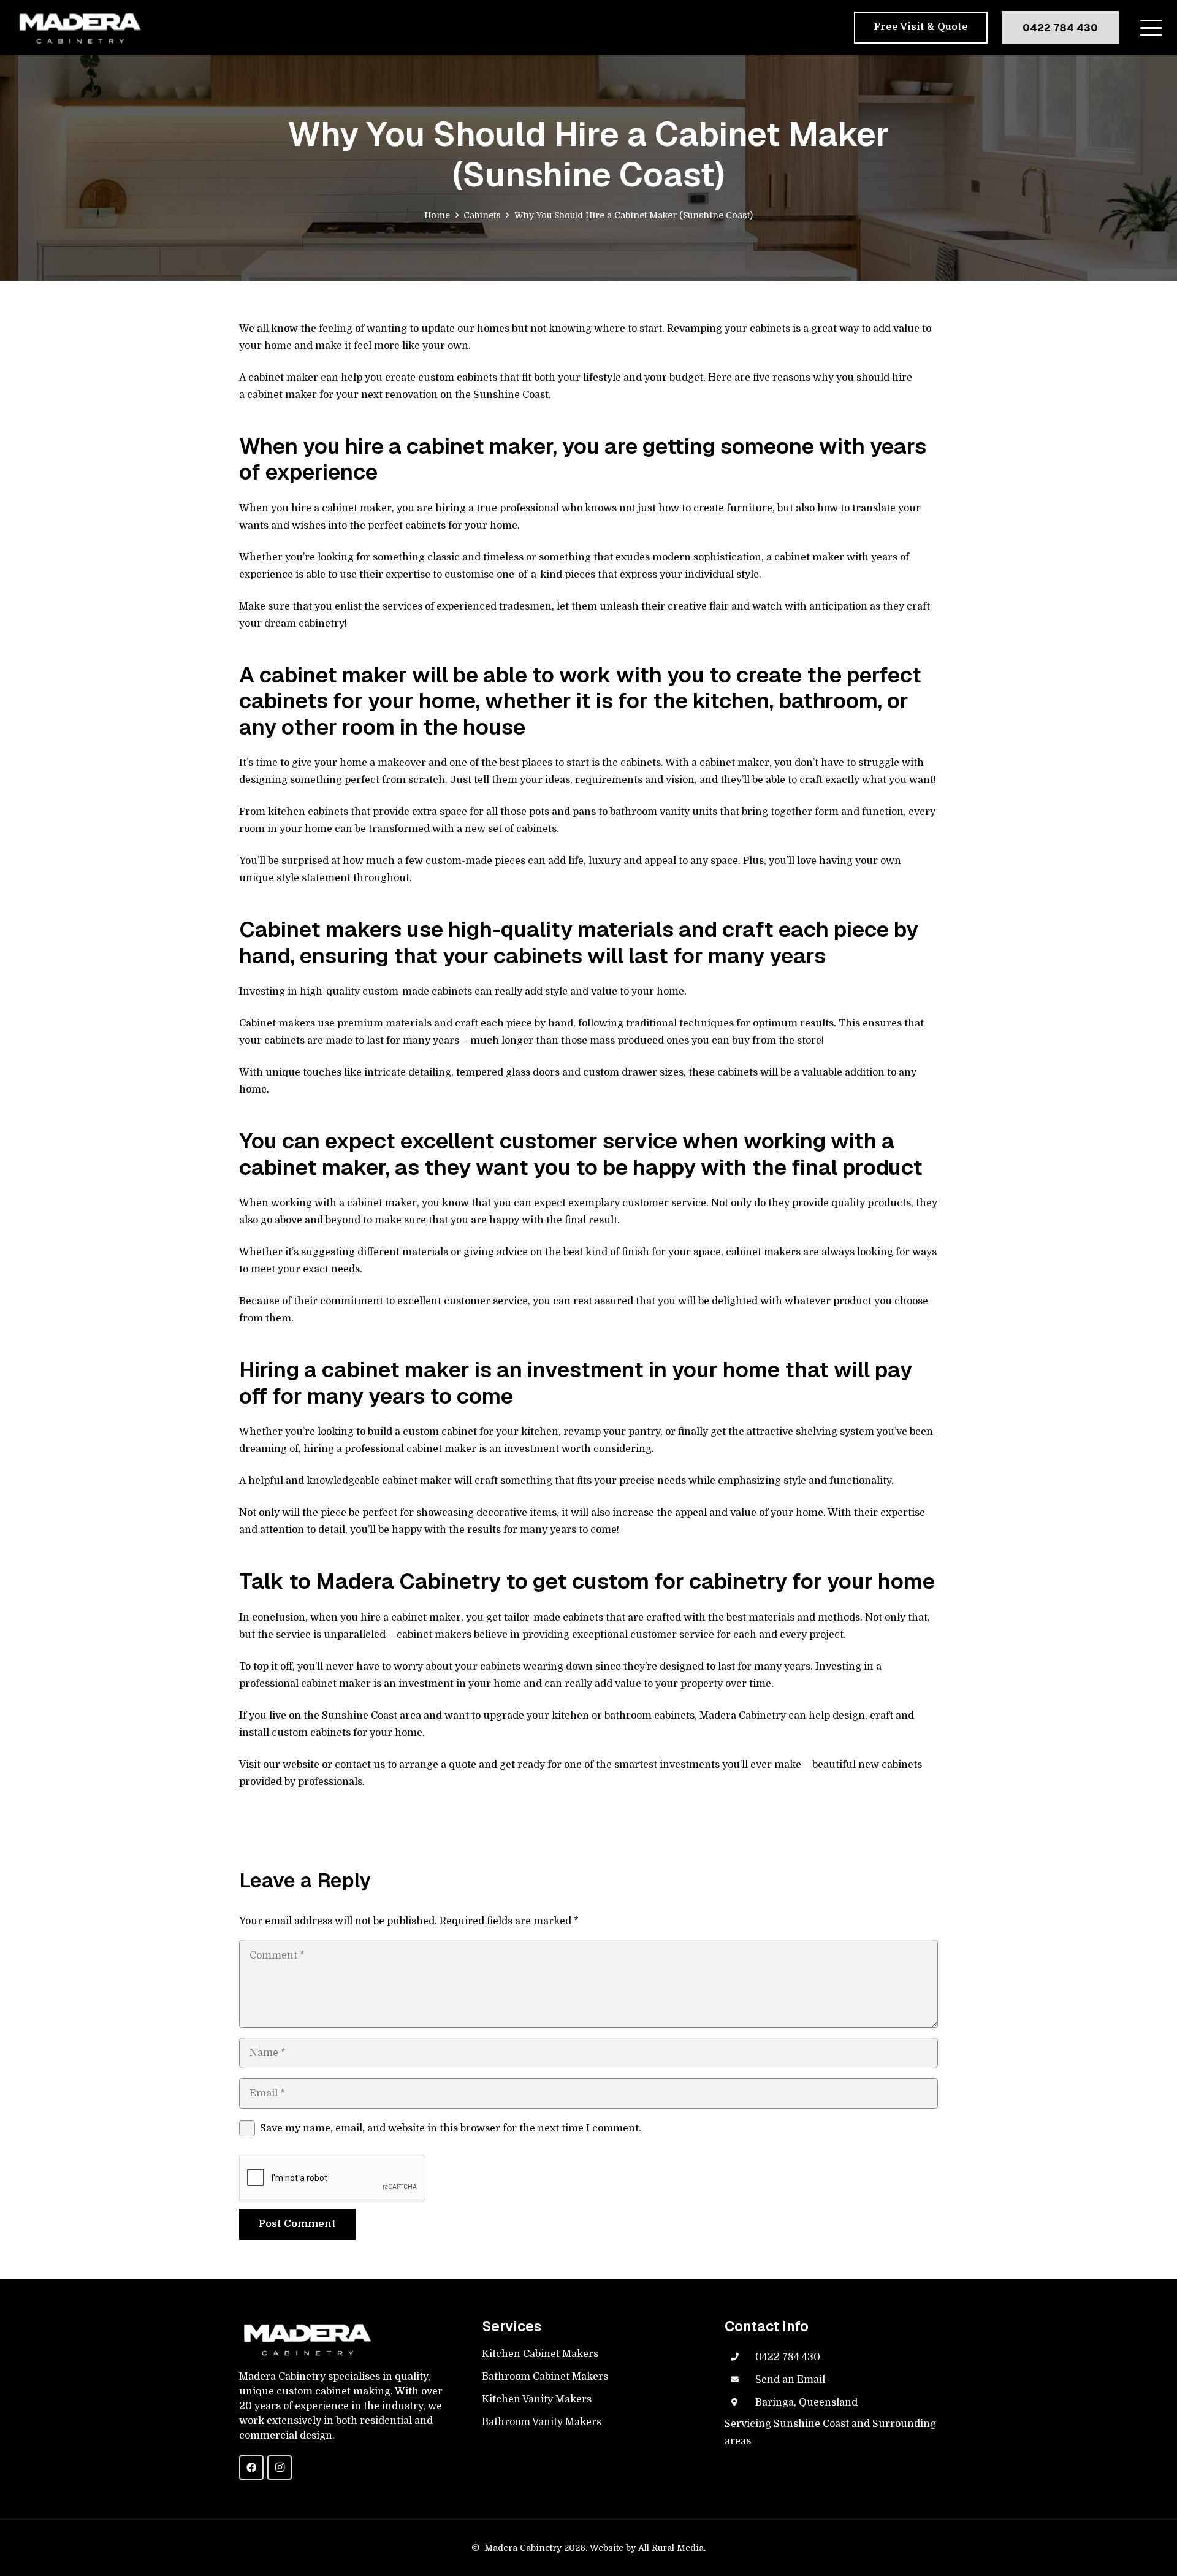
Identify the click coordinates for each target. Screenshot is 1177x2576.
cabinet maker (282, 395)
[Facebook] (251, 2467)
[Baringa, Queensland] (740, 2402)
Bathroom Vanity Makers (542, 2422)
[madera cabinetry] (79, 28)
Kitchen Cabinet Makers (540, 2354)
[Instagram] (280, 2467)
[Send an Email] (740, 2380)
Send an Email (790, 2380)
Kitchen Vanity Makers (537, 2399)
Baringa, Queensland (806, 2402)
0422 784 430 (788, 2357)
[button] (1151, 28)
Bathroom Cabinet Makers (545, 2377)
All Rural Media (671, 2548)
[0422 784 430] (740, 2357)
